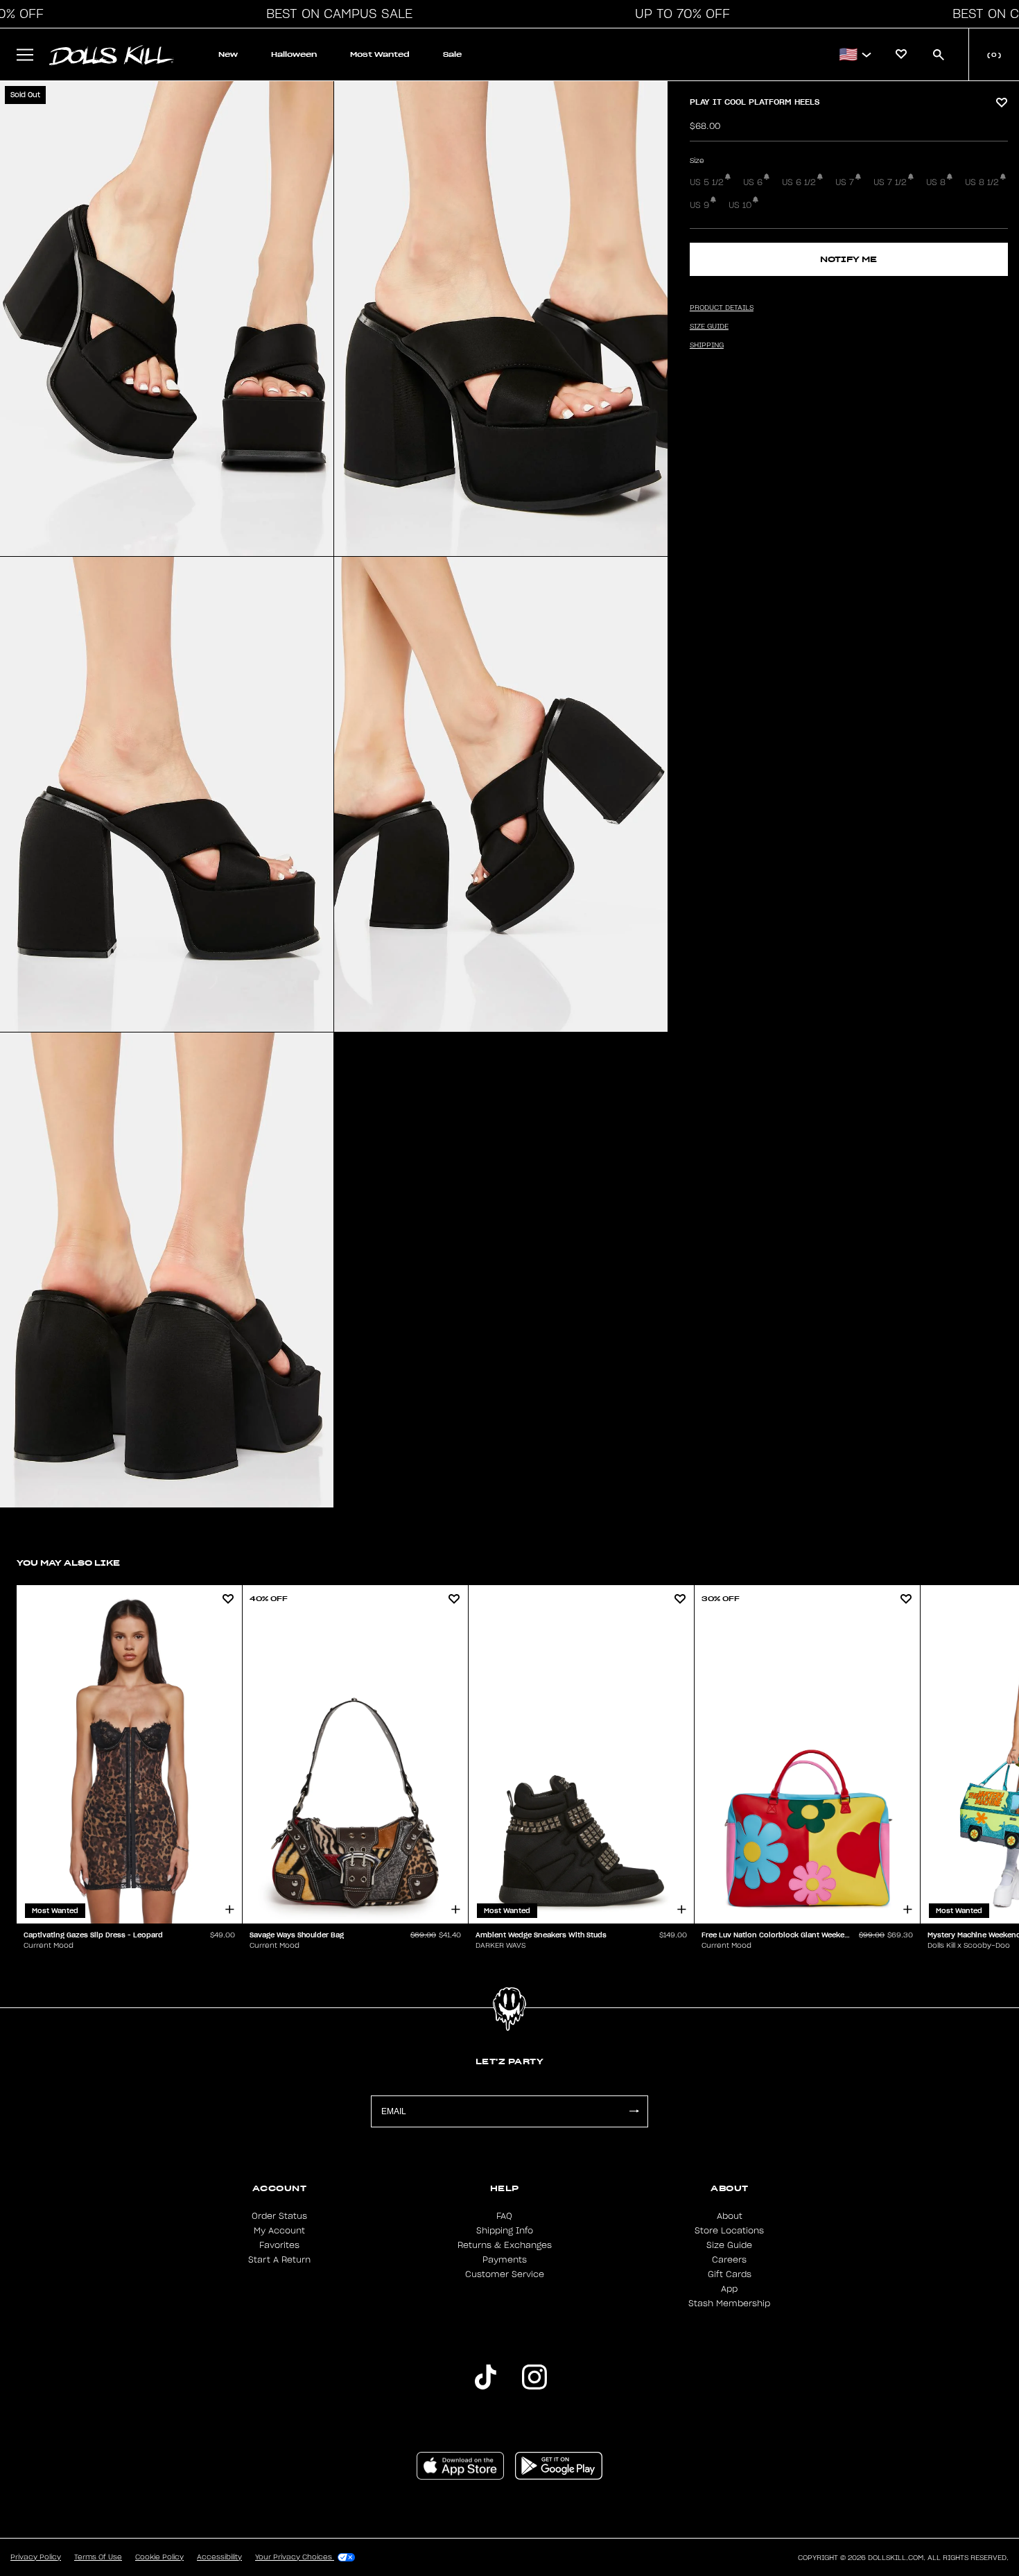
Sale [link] (452, 54)
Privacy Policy (36, 2557)
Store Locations (729, 2231)
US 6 (753, 182)
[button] (336, 14)
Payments (505, 2260)
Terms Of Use (98, 2557)
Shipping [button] (707, 345)
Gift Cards (730, 2274)
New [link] (228, 54)
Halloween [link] (294, 54)
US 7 (845, 182)
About (730, 2216)
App (729, 2289)
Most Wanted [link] (380, 54)
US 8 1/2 (982, 182)
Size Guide (729, 2245)
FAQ (504, 2216)
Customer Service (505, 2274)
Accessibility (219, 2557)
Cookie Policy (159, 2557)
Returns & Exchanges (505, 2245)
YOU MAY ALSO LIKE (68, 1563)
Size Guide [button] (709, 327)
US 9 (699, 205)
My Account (279, 2231)
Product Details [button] (722, 308)
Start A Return (279, 2260)
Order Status (279, 2216)
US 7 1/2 (890, 182)
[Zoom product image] (167, 319)
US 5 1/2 (707, 182)
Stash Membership (729, 2303)
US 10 (740, 205)
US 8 (936, 182)
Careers (729, 2260)
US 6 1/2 (799, 182)
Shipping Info (505, 2231)
